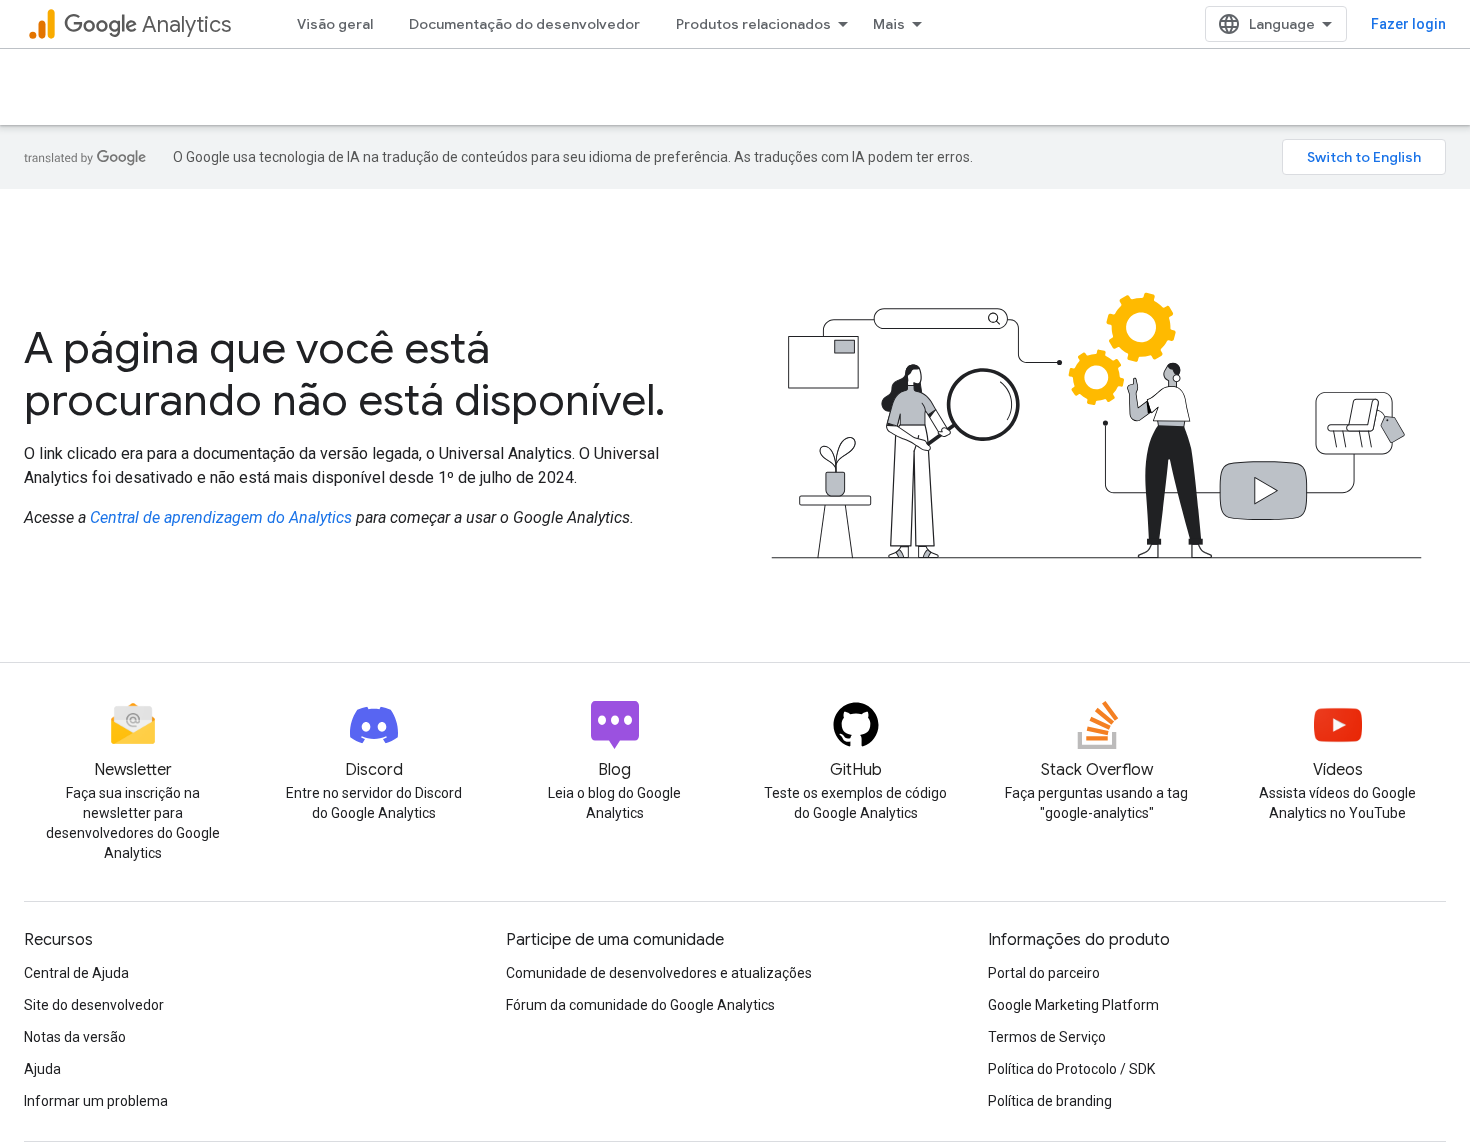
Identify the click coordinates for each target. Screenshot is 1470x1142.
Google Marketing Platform (1073, 1005)
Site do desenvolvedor (94, 1005)
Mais (889, 24)
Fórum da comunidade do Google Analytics (640, 1005)
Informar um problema (96, 1101)
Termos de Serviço (1047, 1037)
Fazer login (1408, 24)
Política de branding (1050, 1101)
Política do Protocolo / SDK (1071, 1069)
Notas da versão (75, 1037)
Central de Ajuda (76, 973)
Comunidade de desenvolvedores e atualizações (659, 973)
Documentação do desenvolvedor (524, 24)
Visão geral (335, 24)
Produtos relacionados (753, 24)
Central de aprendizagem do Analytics (221, 517)
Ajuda (42, 1069)
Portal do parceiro (1044, 973)
